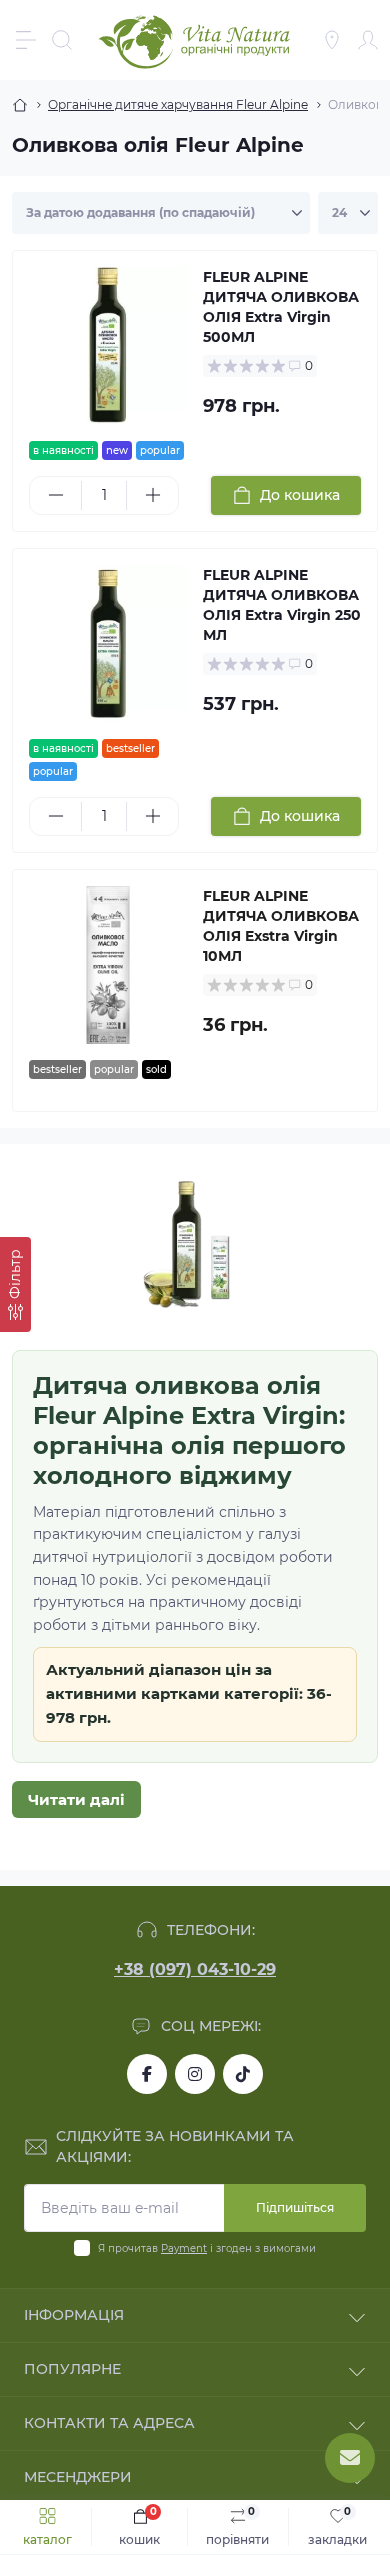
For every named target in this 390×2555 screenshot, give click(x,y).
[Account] (368, 40)
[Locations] (332, 40)
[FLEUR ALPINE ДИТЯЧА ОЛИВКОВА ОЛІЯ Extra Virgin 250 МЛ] (108, 644)
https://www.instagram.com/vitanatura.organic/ (195, 2074)
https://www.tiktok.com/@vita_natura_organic (243, 2074)
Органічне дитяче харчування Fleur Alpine (178, 104)
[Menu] (26, 40)
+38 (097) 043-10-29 (195, 1969)
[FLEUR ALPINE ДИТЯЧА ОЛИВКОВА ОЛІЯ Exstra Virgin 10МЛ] (108, 965)
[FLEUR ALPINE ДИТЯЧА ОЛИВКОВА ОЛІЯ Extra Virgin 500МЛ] (108, 346)
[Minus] (55, 495)
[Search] (62, 40)
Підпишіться (295, 2207)
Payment (184, 2248)
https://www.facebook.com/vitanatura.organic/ (147, 2074)
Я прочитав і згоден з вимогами (207, 2248)
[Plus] (152, 495)
